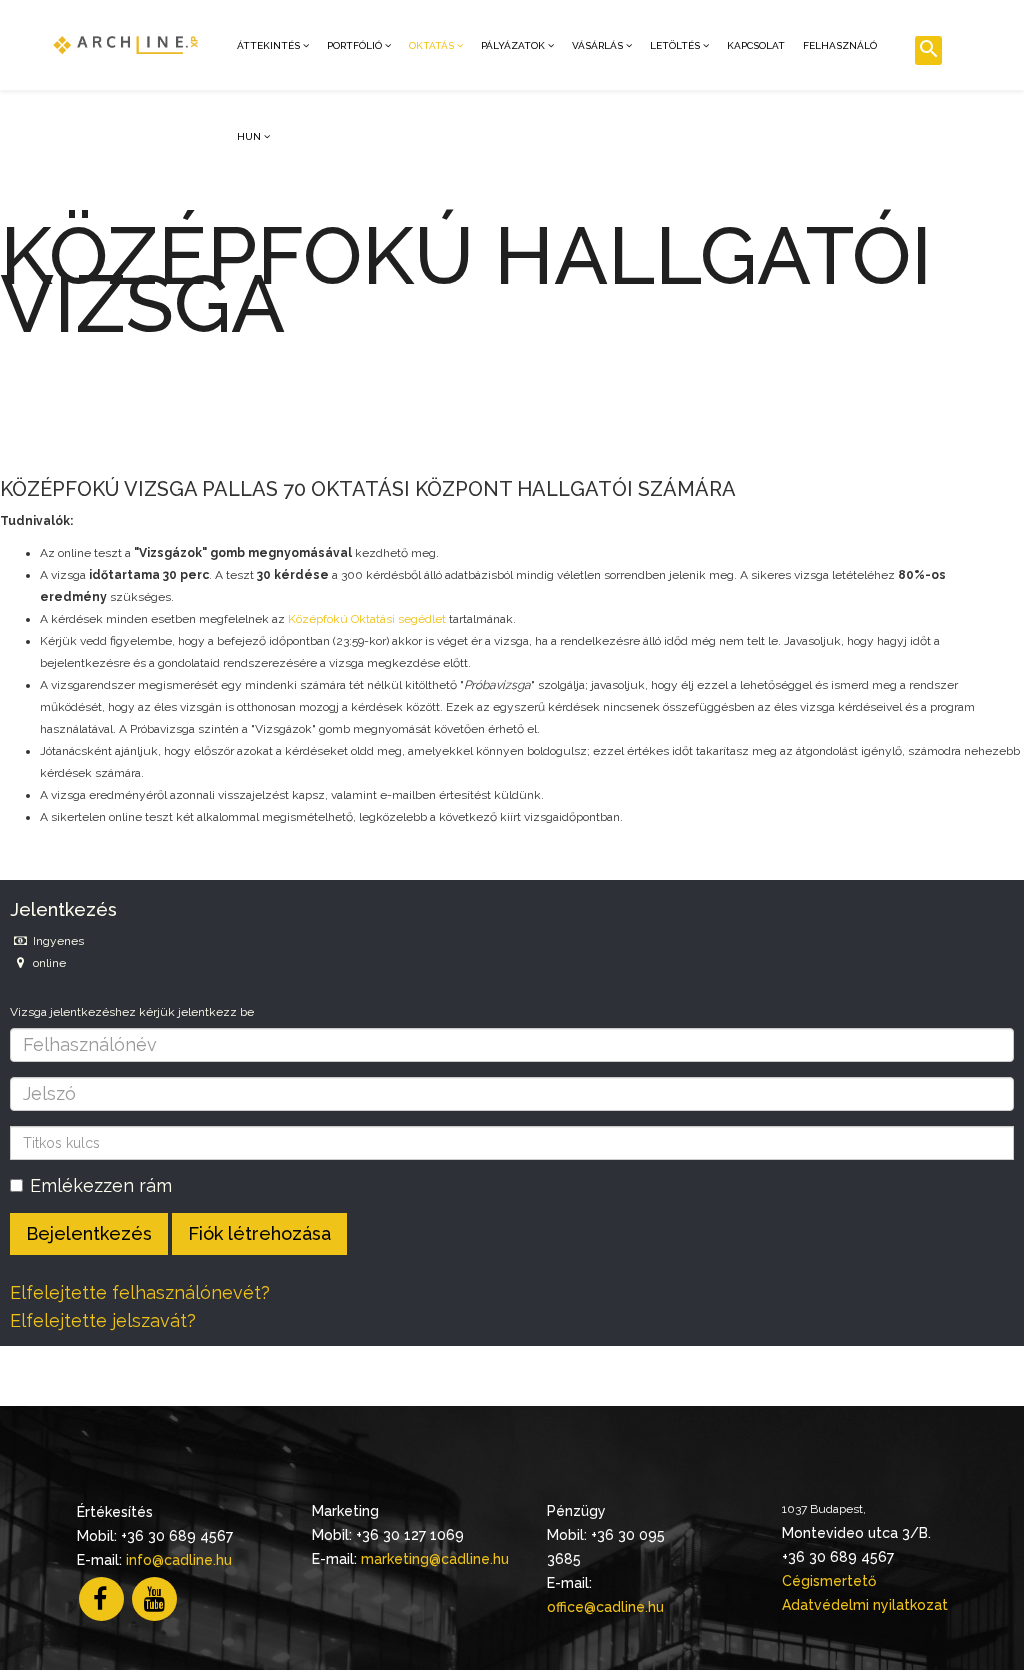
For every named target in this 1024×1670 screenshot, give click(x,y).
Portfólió (354, 45)
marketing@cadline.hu (435, 1559)
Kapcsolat (756, 45)
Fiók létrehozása (259, 1233)
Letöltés (675, 45)
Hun (249, 136)
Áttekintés (268, 45)
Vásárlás (597, 45)
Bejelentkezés (89, 1233)
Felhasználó (840, 45)
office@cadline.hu (605, 1607)
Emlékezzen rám (101, 1185)
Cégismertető (829, 1581)
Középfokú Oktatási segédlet (367, 619)
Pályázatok (513, 45)
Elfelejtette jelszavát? (103, 1320)
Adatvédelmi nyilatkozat (865, 1605)
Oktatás (431, 45)
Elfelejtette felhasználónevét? (140, 1292)
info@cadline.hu (179, 1560)
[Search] (928, 50)
